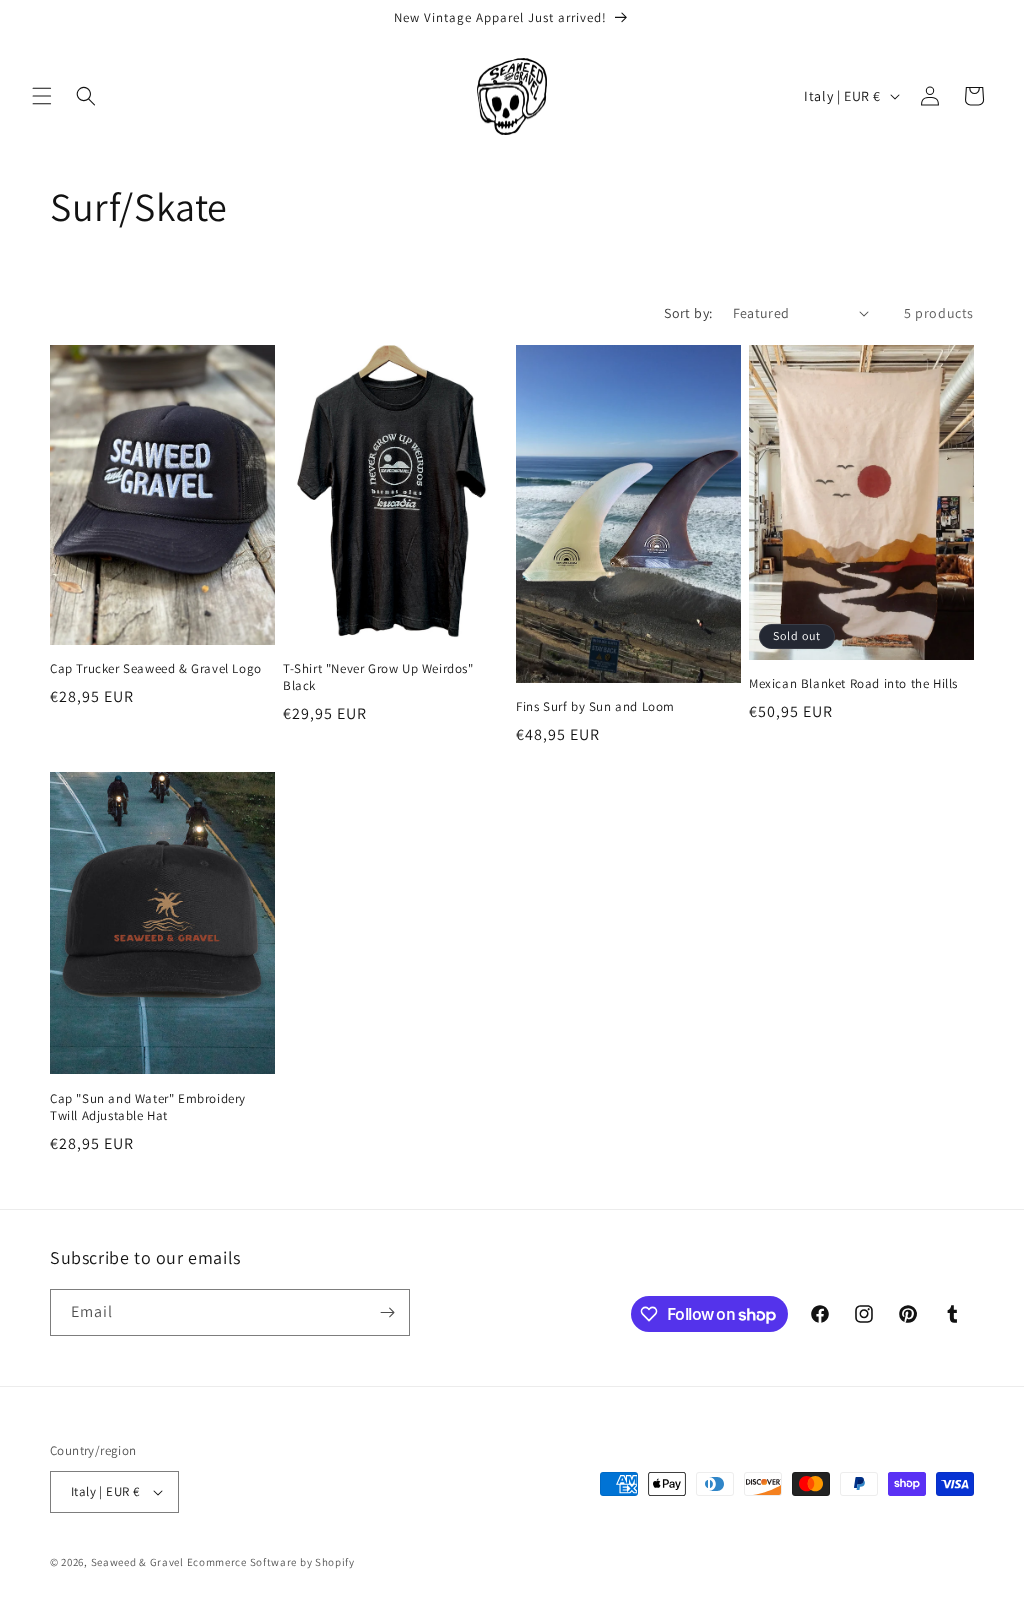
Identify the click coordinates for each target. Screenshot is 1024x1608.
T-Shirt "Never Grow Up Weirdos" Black (378, 677)
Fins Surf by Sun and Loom (595, 707)
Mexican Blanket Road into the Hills (853, 684)
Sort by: (688, 313)
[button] (42, 96)
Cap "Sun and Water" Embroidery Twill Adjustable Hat (148, 1107)
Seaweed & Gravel (137, 1562)
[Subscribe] (387, 1312)
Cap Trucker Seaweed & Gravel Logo (156, 669)
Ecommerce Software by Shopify (271, 1562)
